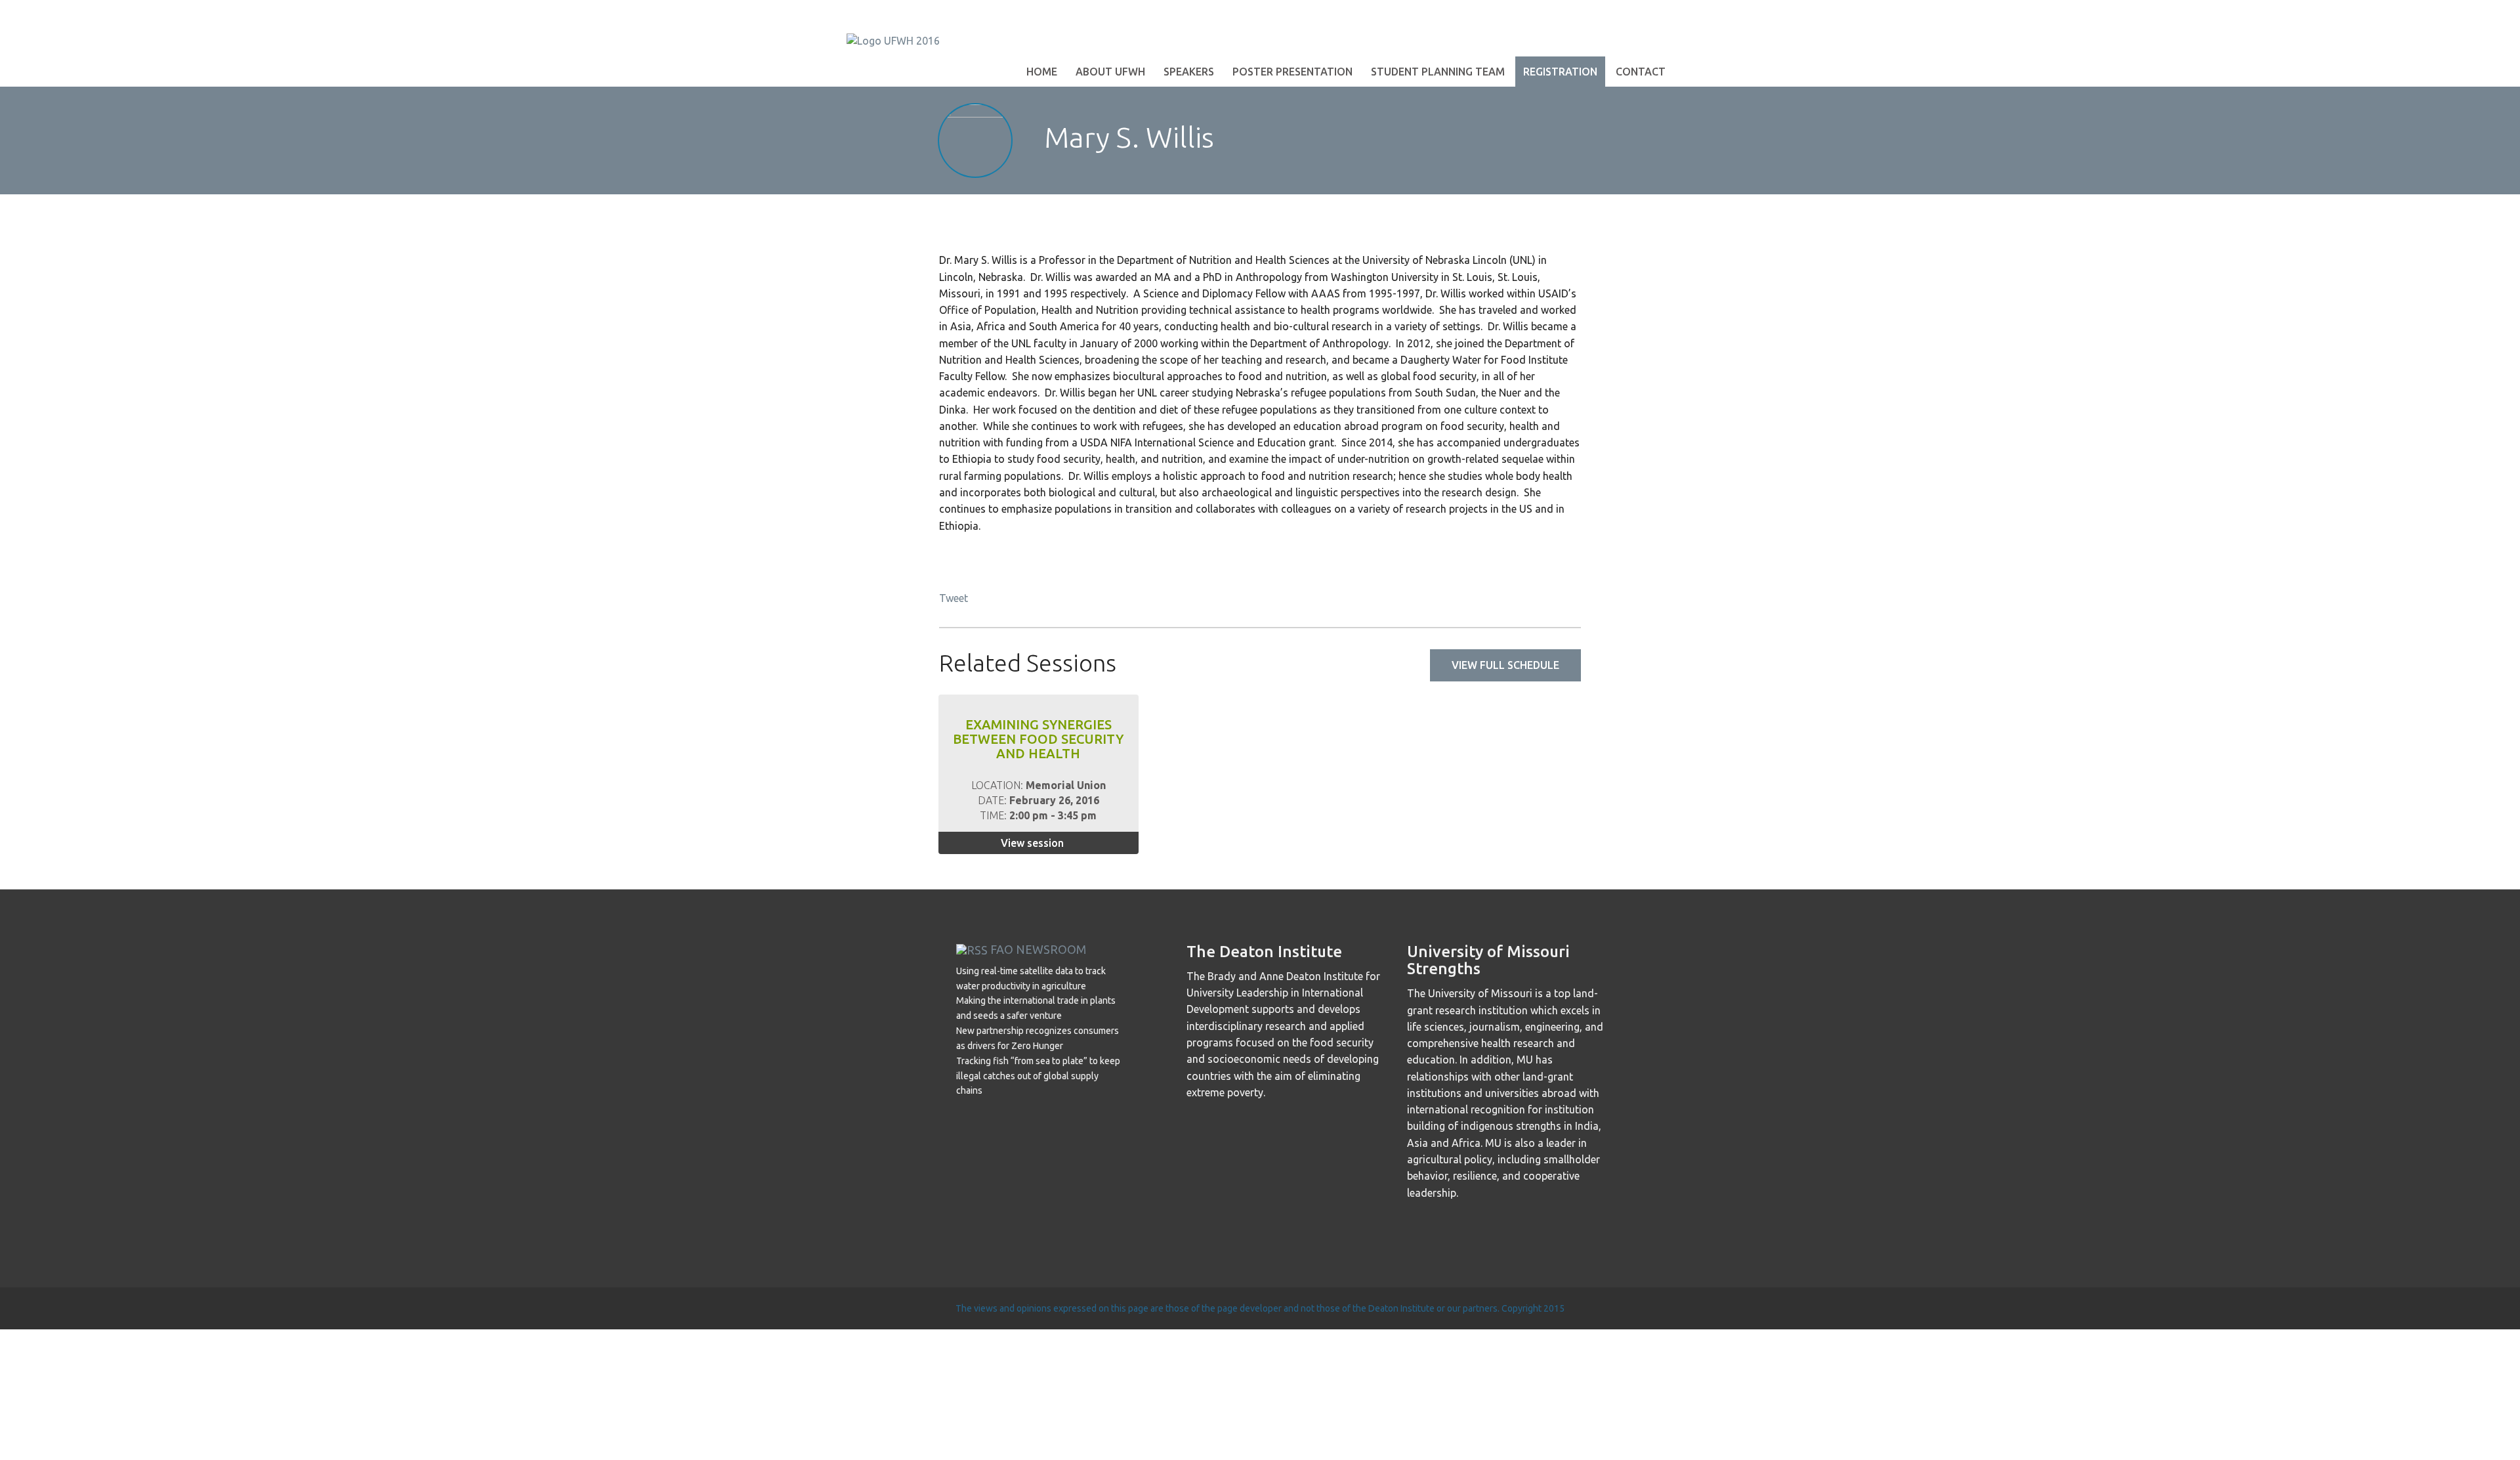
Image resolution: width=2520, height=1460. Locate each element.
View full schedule (1505, 665)
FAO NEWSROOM (1038, 949)
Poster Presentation (1292, 72)
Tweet (954, 598)
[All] (1525, 140)
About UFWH (1110, 72)
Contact (1641, 72)
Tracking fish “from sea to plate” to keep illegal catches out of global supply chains (1038, 1076)
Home (1042, 72)
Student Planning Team (1438, 72)
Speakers (1189, 72)
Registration (1560, 72)
